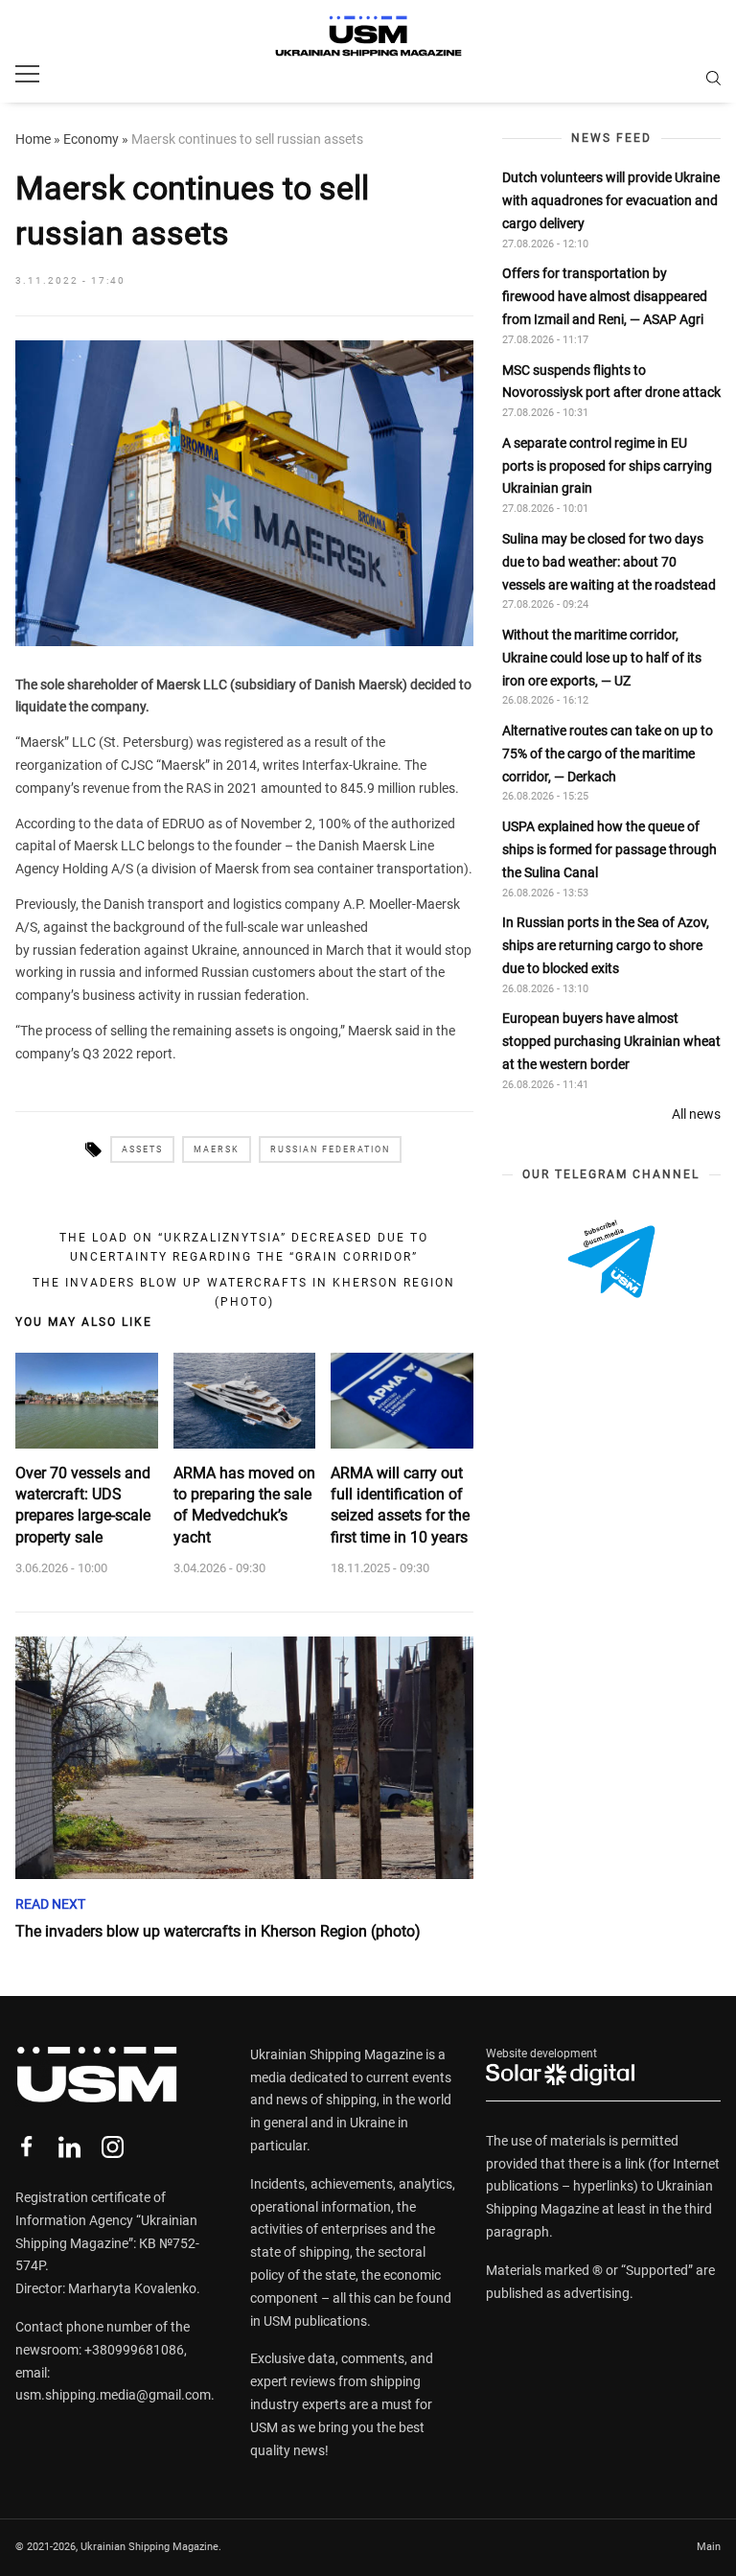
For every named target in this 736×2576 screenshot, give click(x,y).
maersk (217, 1149)
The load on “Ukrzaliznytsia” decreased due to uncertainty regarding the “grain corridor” (244, 1247)
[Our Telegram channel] (611, 1259)
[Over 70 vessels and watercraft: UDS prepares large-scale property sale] (87, 1401)
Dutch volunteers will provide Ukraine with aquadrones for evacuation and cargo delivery (611, 200)
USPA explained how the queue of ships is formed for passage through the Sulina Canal (609, 849)
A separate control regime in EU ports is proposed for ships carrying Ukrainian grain (607, 466)
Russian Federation (330, 1149)
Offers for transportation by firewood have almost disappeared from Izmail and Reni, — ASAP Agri (605, 296)
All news (696, 1114)
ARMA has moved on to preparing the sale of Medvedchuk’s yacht (244, 1505)
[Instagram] (113, 2147)
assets (142, 1149)
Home (33, 139)
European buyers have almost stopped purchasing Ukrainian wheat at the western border (611, 1041)
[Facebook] (26, 2147)
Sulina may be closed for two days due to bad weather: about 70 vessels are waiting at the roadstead (609, 562)
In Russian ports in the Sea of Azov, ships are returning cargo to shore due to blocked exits (606, 945)
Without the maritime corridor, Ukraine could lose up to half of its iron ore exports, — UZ (602, 658)
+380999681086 (134, 2350)
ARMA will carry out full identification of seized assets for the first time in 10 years (400, 1505)
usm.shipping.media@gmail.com (113, 2395)
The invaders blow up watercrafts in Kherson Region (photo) (244, 1292)
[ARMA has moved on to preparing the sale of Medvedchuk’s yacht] (245, 1401)
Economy (91, 139)
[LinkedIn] (69, 2147)
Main (709, 2547)
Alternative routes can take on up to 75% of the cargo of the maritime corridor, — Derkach (608, 754)
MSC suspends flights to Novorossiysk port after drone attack (611, 382)
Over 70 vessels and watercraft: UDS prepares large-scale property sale (83, 1505)
